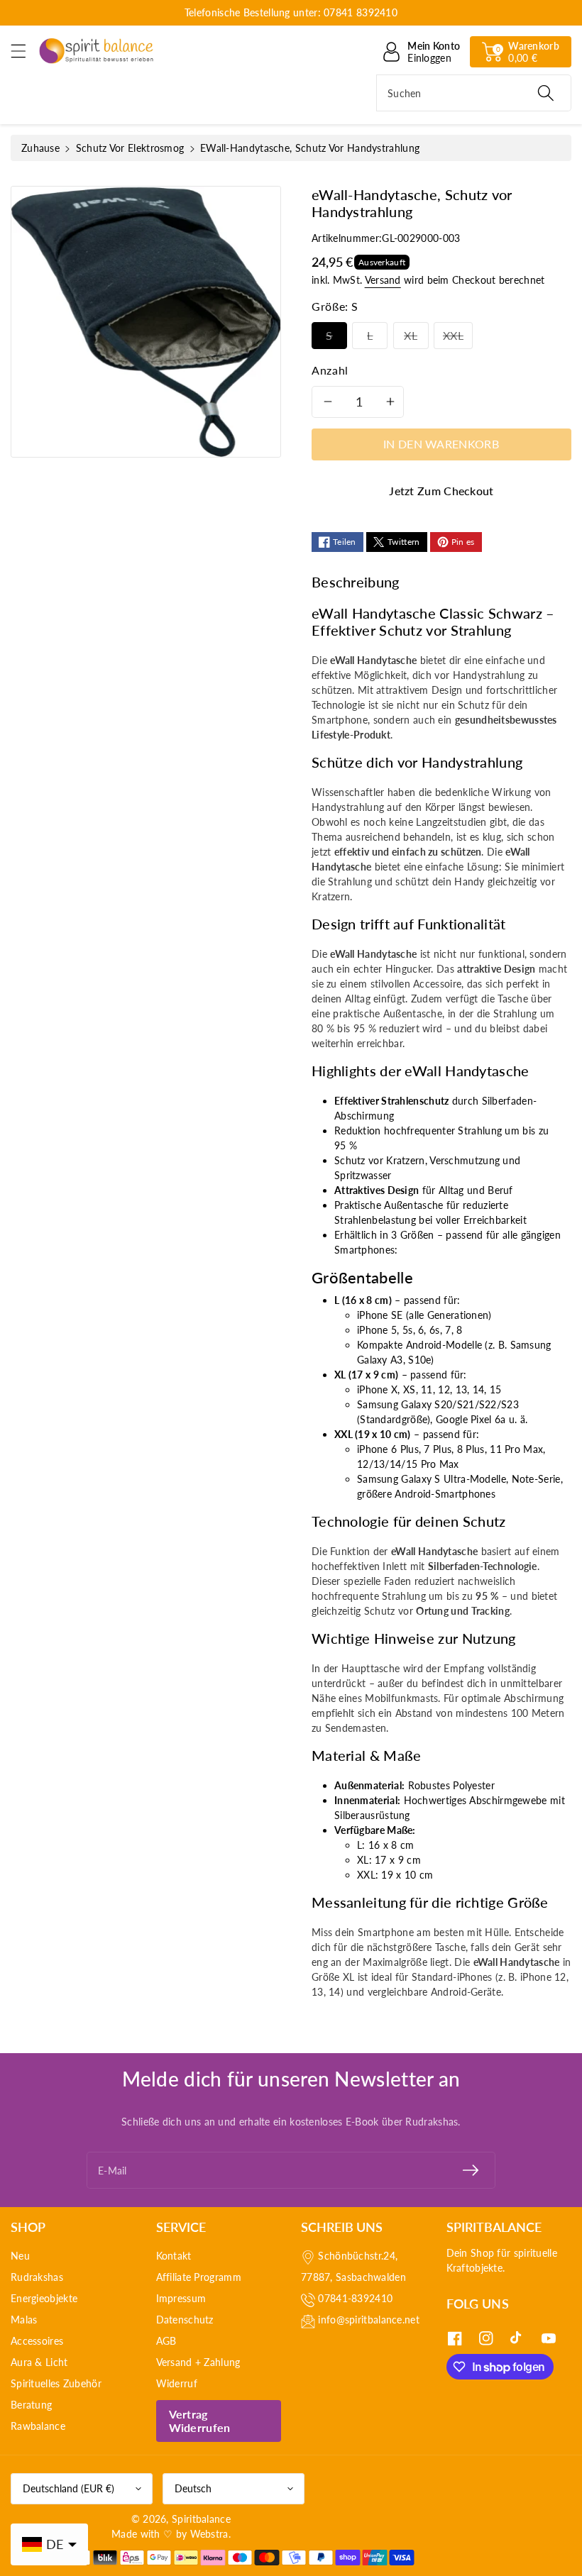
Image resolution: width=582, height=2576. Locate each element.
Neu (20, 2256)
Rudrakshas (37, 2277)
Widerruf (177, 2383)
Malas (24, 2320)
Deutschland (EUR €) (68, 2488)
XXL (453, 335)
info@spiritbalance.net (369, 2320)
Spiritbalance (201, 2519)
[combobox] (474, 93)
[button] (25, 51)
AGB (166, 2341)
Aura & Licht (39, 2362)
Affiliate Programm (199, 2277)
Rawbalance (38, 2426)
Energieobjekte (44, 2298)
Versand (383, 280)
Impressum (181, 2298)
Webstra (209, 2534)
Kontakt (174, 2256)
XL (411, 335)
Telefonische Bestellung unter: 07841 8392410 (291, 12)
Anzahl (330, 370)
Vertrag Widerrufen (200, 2421)
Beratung (31, 2405)
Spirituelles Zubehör (56, 2383)
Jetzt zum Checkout (441, 491)
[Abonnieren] (471, 2170)
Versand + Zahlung (198, 2362)
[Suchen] (546, 93)
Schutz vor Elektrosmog (130, 148)
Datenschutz (185, 2320)
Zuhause (40, 148)
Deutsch (193, 2488)
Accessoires (37, 2341)
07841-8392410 (355, 2298)
